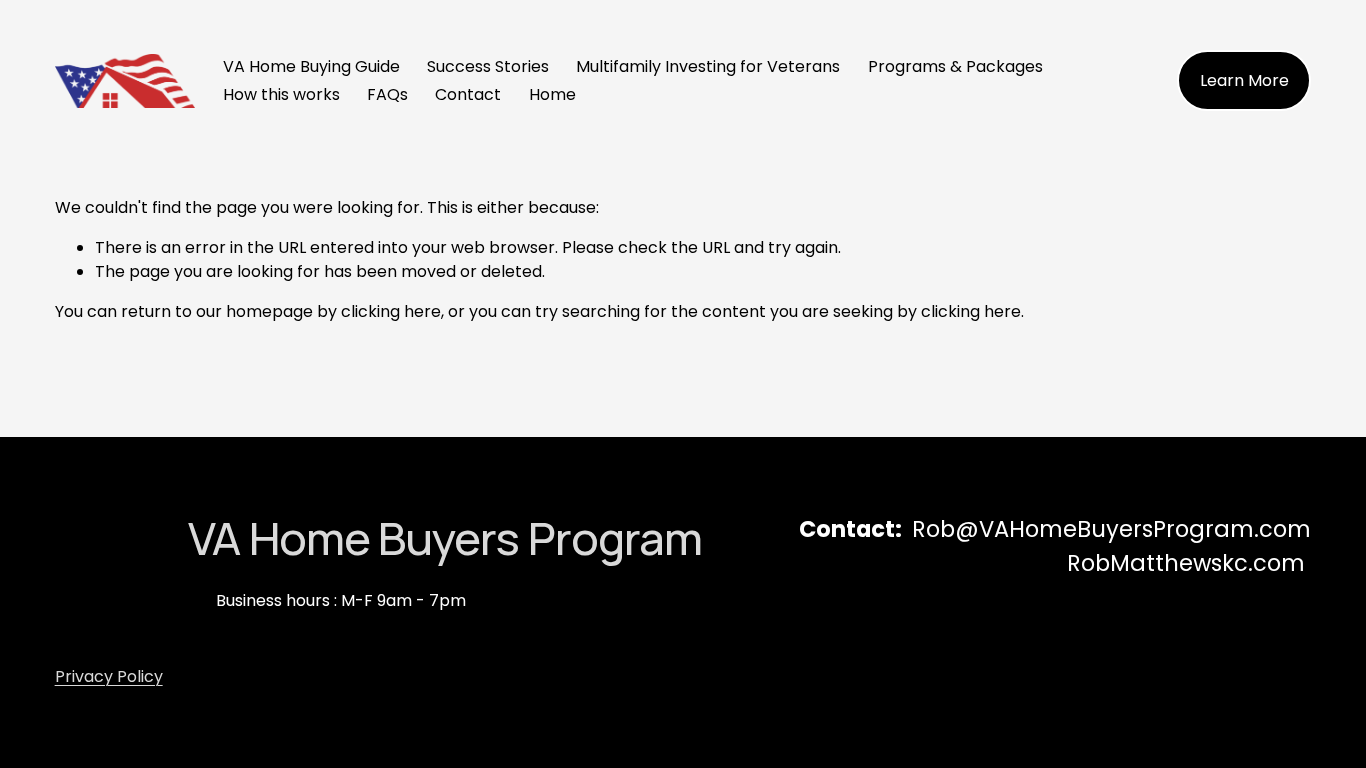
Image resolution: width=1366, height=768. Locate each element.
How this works (281, 94)
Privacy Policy (109, 676)
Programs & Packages (955, 66)
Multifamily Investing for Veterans (708, 66)
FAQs (387, 94)
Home (552, 94)
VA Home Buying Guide (311, 66)
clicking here (391, 311)
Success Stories (488, 66)
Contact (468, 94)
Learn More (1244, 80)
